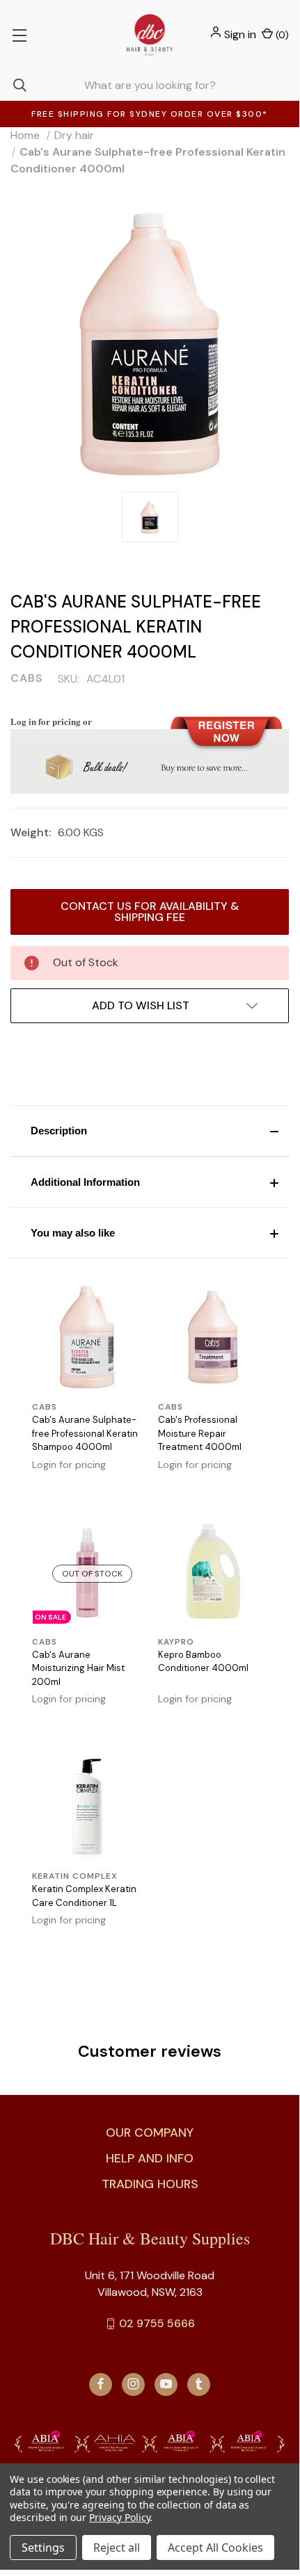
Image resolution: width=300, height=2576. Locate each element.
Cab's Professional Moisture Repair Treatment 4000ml (200, 1433)
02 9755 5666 (157, 2323)
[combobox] (150, 85)
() (281, 35)
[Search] (13, 85)
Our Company (150, 2133)
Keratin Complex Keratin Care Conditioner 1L (84, 1896)
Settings (43, 2548)
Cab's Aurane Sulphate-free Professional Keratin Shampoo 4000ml (85, 1433)
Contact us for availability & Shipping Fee (150, 912)
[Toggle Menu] (19, 35)
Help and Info (150, 2158)
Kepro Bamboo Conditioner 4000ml (203, 1662)
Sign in (240, 34)
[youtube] (166, 2384)
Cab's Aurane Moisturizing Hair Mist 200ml (78, 1668)
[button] (150, 1131)
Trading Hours (150, 2184)
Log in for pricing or (51, 721)
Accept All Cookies (215, 2548)
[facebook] (101, 2384)
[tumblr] (199, 2384)
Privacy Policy (119, 2517)
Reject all (117, 2548)
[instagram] (133, 2384)
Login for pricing (69, 1465)
